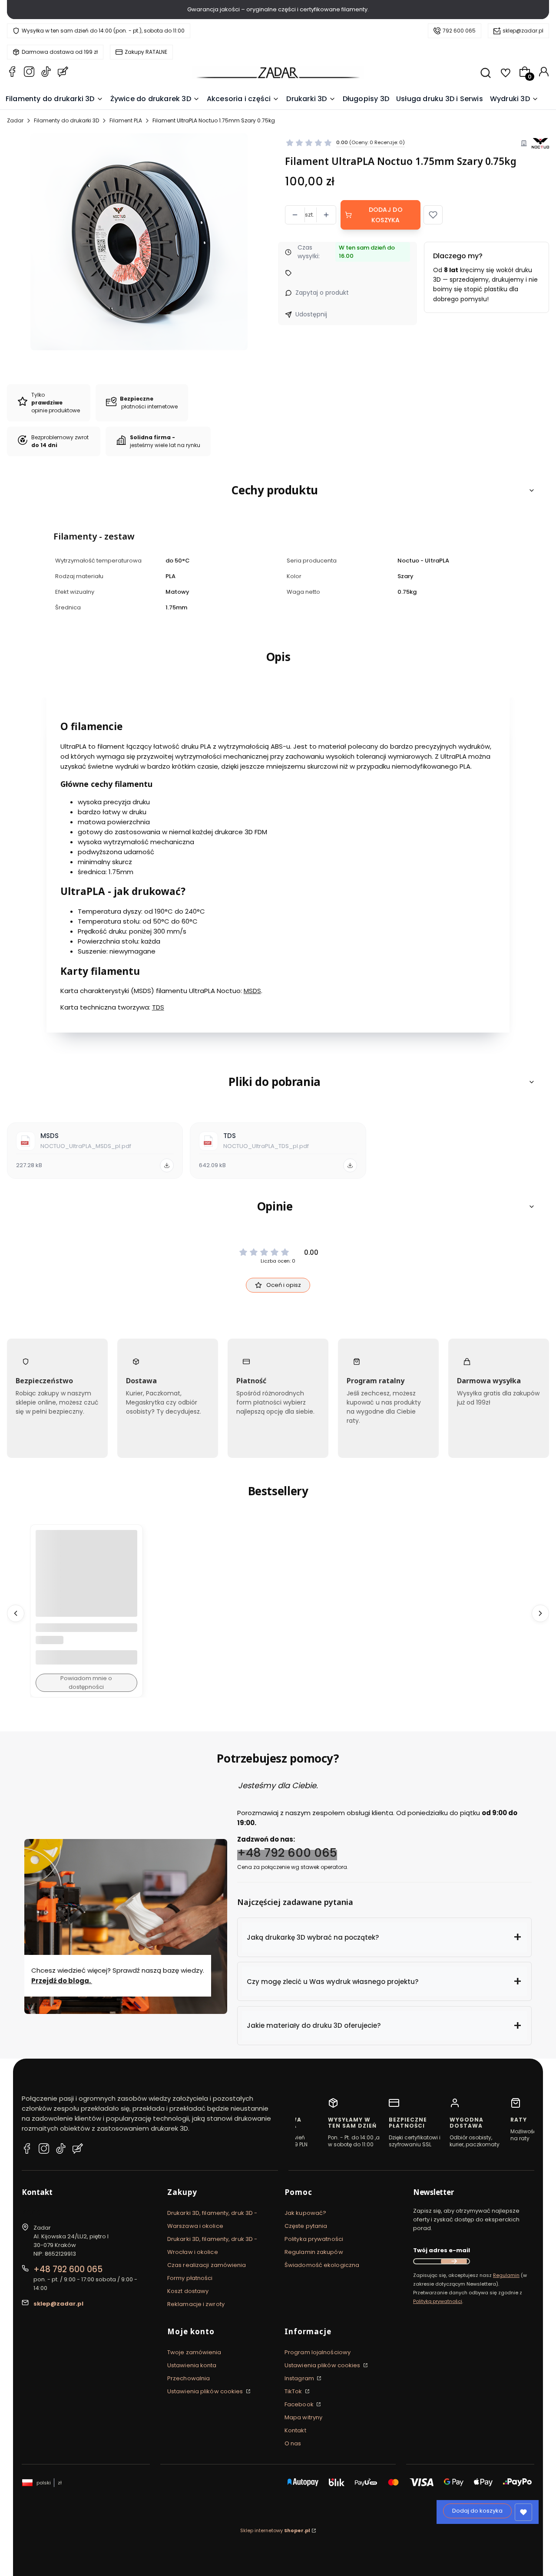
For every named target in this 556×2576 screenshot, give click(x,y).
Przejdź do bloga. (62, 1981)
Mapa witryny (303, 2417)
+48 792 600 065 (287, 1853)
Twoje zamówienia (194, 2352)
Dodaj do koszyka (386, 215)
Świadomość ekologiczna (322, 2265)
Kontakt (295, 2430)
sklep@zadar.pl (523, 31)
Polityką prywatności (438, 2301)
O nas (293, 2443)
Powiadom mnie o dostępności (86, 1683)
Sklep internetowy (275, 2530)
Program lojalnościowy (318, 2352)
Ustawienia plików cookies (206, 2391)
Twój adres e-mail (442, 2250)
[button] (433, 215)
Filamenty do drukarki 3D (66, 120)
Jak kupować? (305, 2213)
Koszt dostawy (188, 2291)
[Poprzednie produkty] (16, 1613)
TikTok (294, 2391)
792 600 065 (459, 31)
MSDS (252, 991)
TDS (158, 1007)
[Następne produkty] (540, 1613)
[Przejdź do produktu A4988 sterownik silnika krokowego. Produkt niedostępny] (86, 1581)
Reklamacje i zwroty (196, 2304)
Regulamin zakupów (314, 2252)
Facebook (300, 2404)
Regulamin (506, 2275)
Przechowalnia (189, 2378)
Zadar (15, 120)
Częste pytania (306, 2226)
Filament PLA (126, 120)
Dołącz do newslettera (454, 2261)
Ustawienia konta (192, 2365)
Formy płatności (190, 2278)
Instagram (300, 2378)
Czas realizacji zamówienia (207, 2265)
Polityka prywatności (314, 2239)
